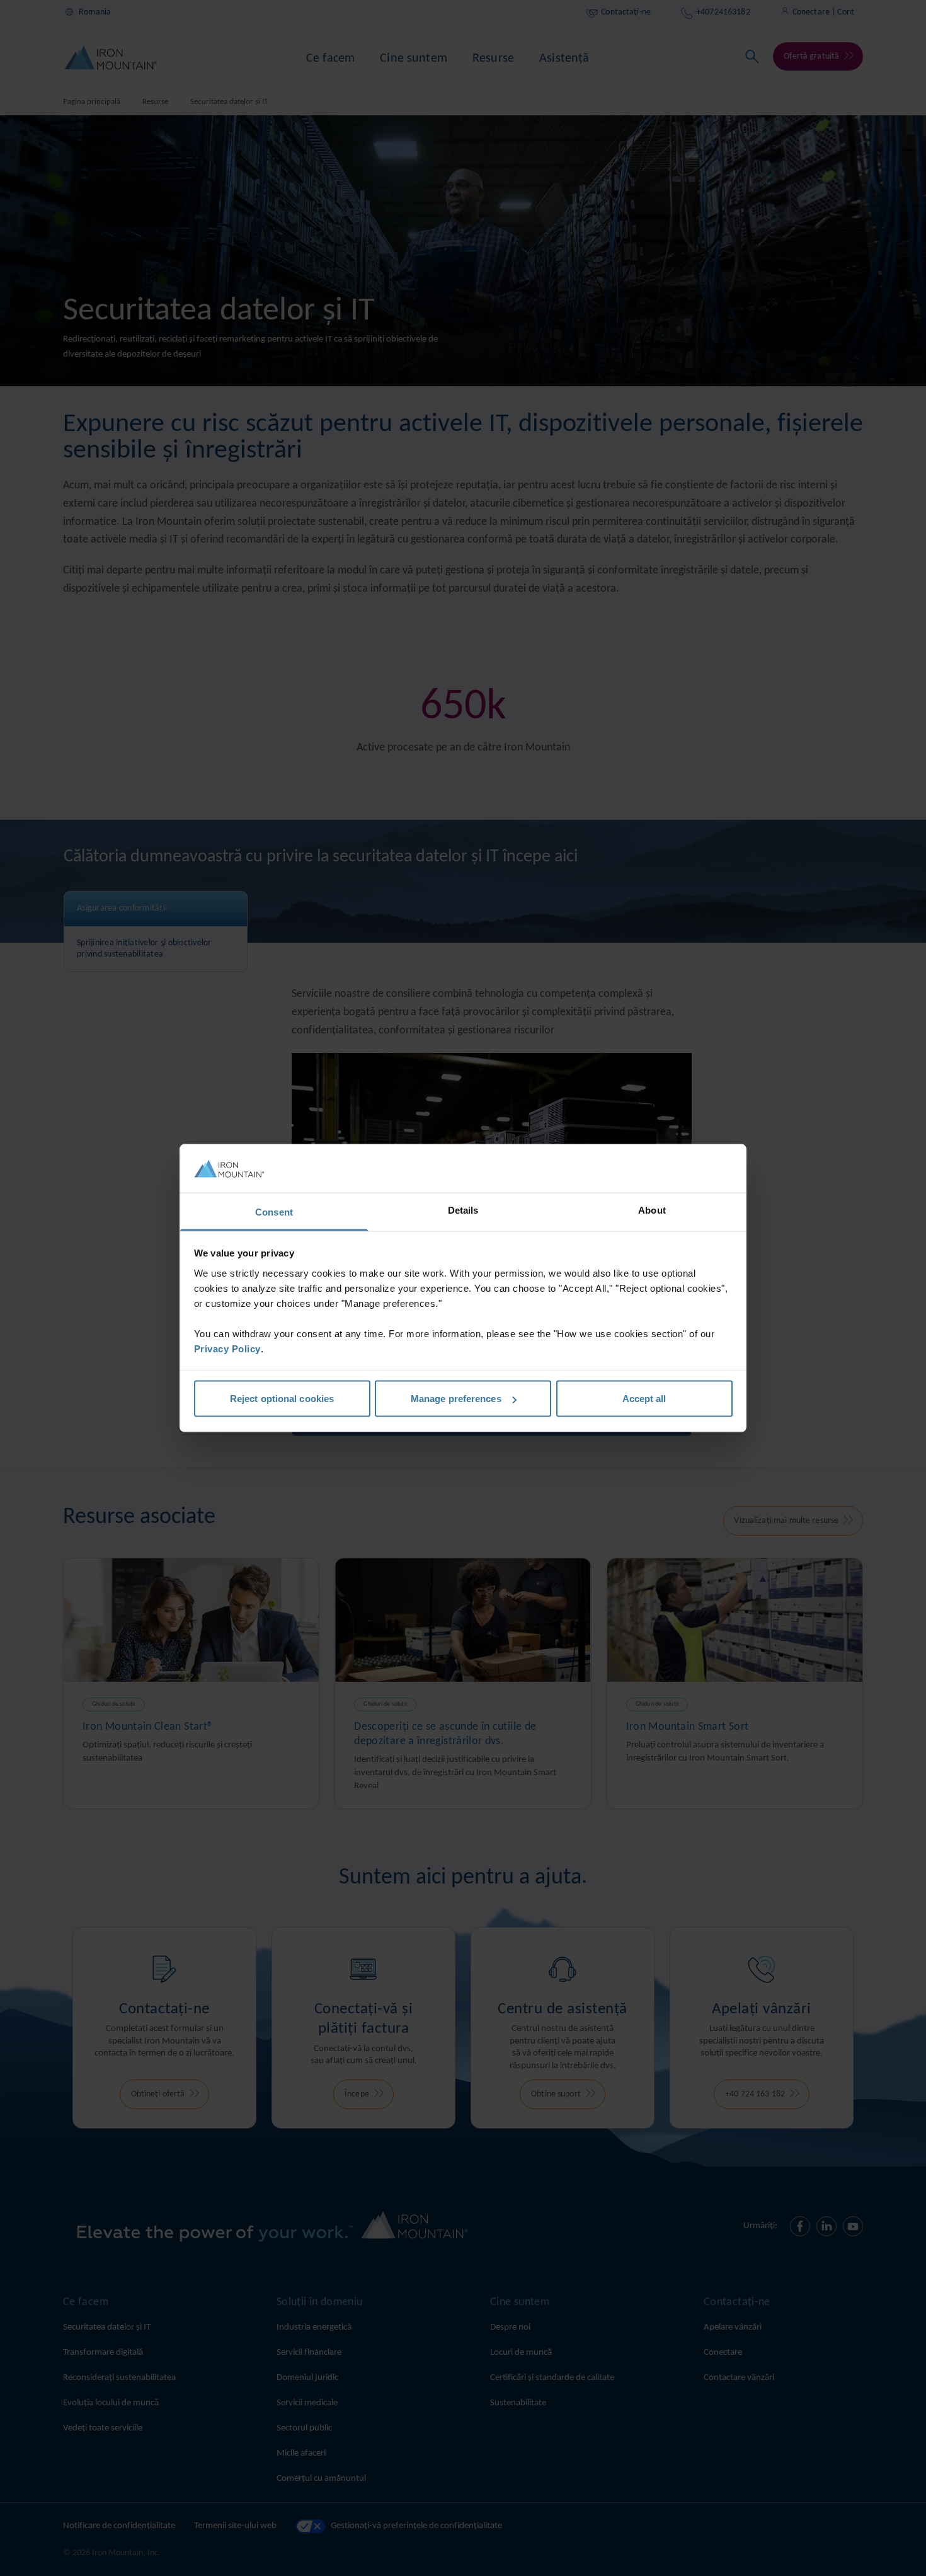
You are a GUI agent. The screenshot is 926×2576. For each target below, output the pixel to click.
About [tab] (652, 1210)
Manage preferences (456, 1399)
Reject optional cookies (282, 1399)
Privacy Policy (227, 1348)
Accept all (644, 1399)
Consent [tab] (274, 1211)
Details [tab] (463, 1210)
